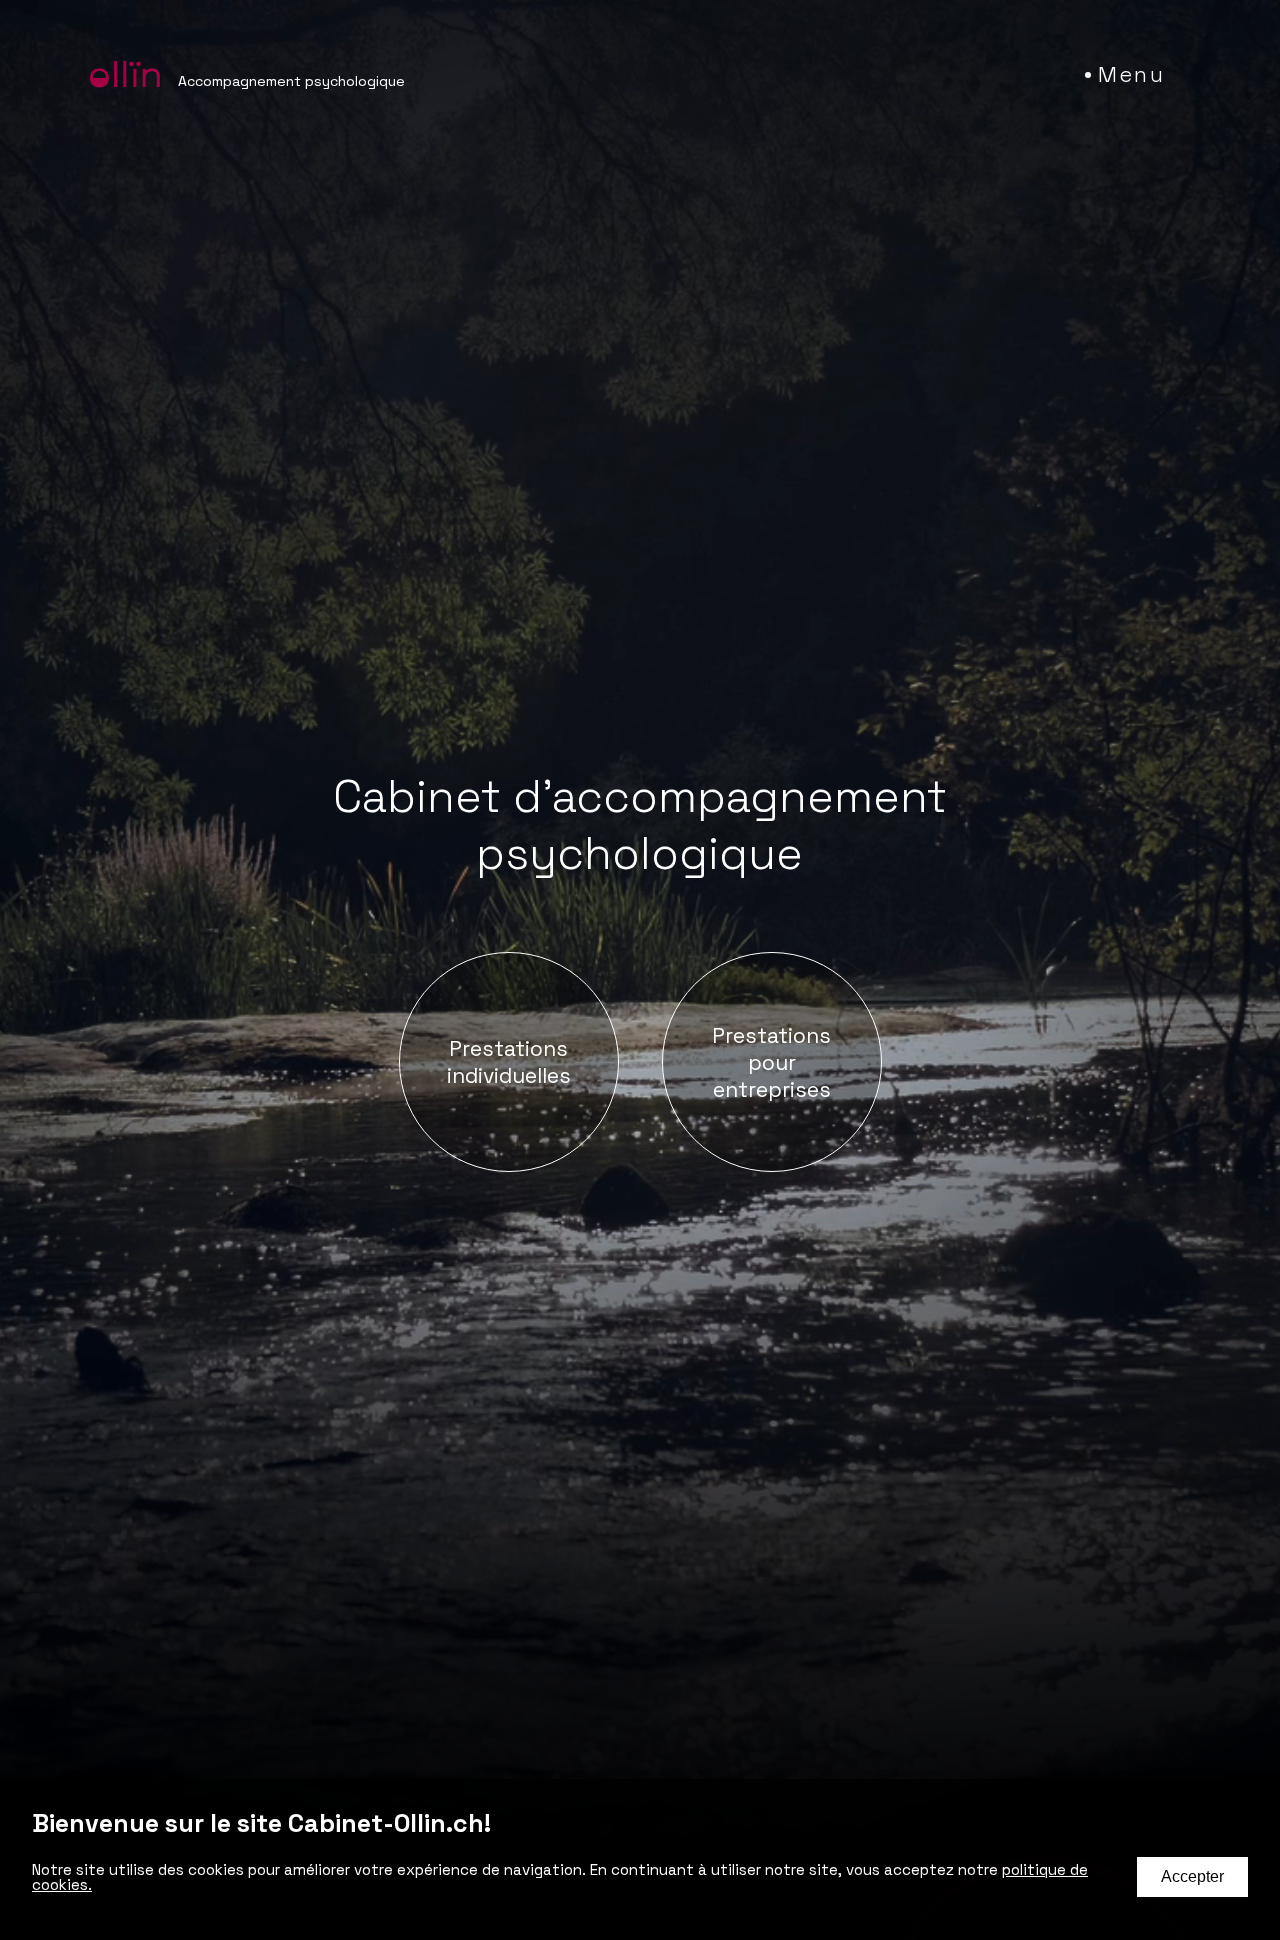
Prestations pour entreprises (771, 1062)
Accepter (1192, 1876)
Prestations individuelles (509, 1062)
